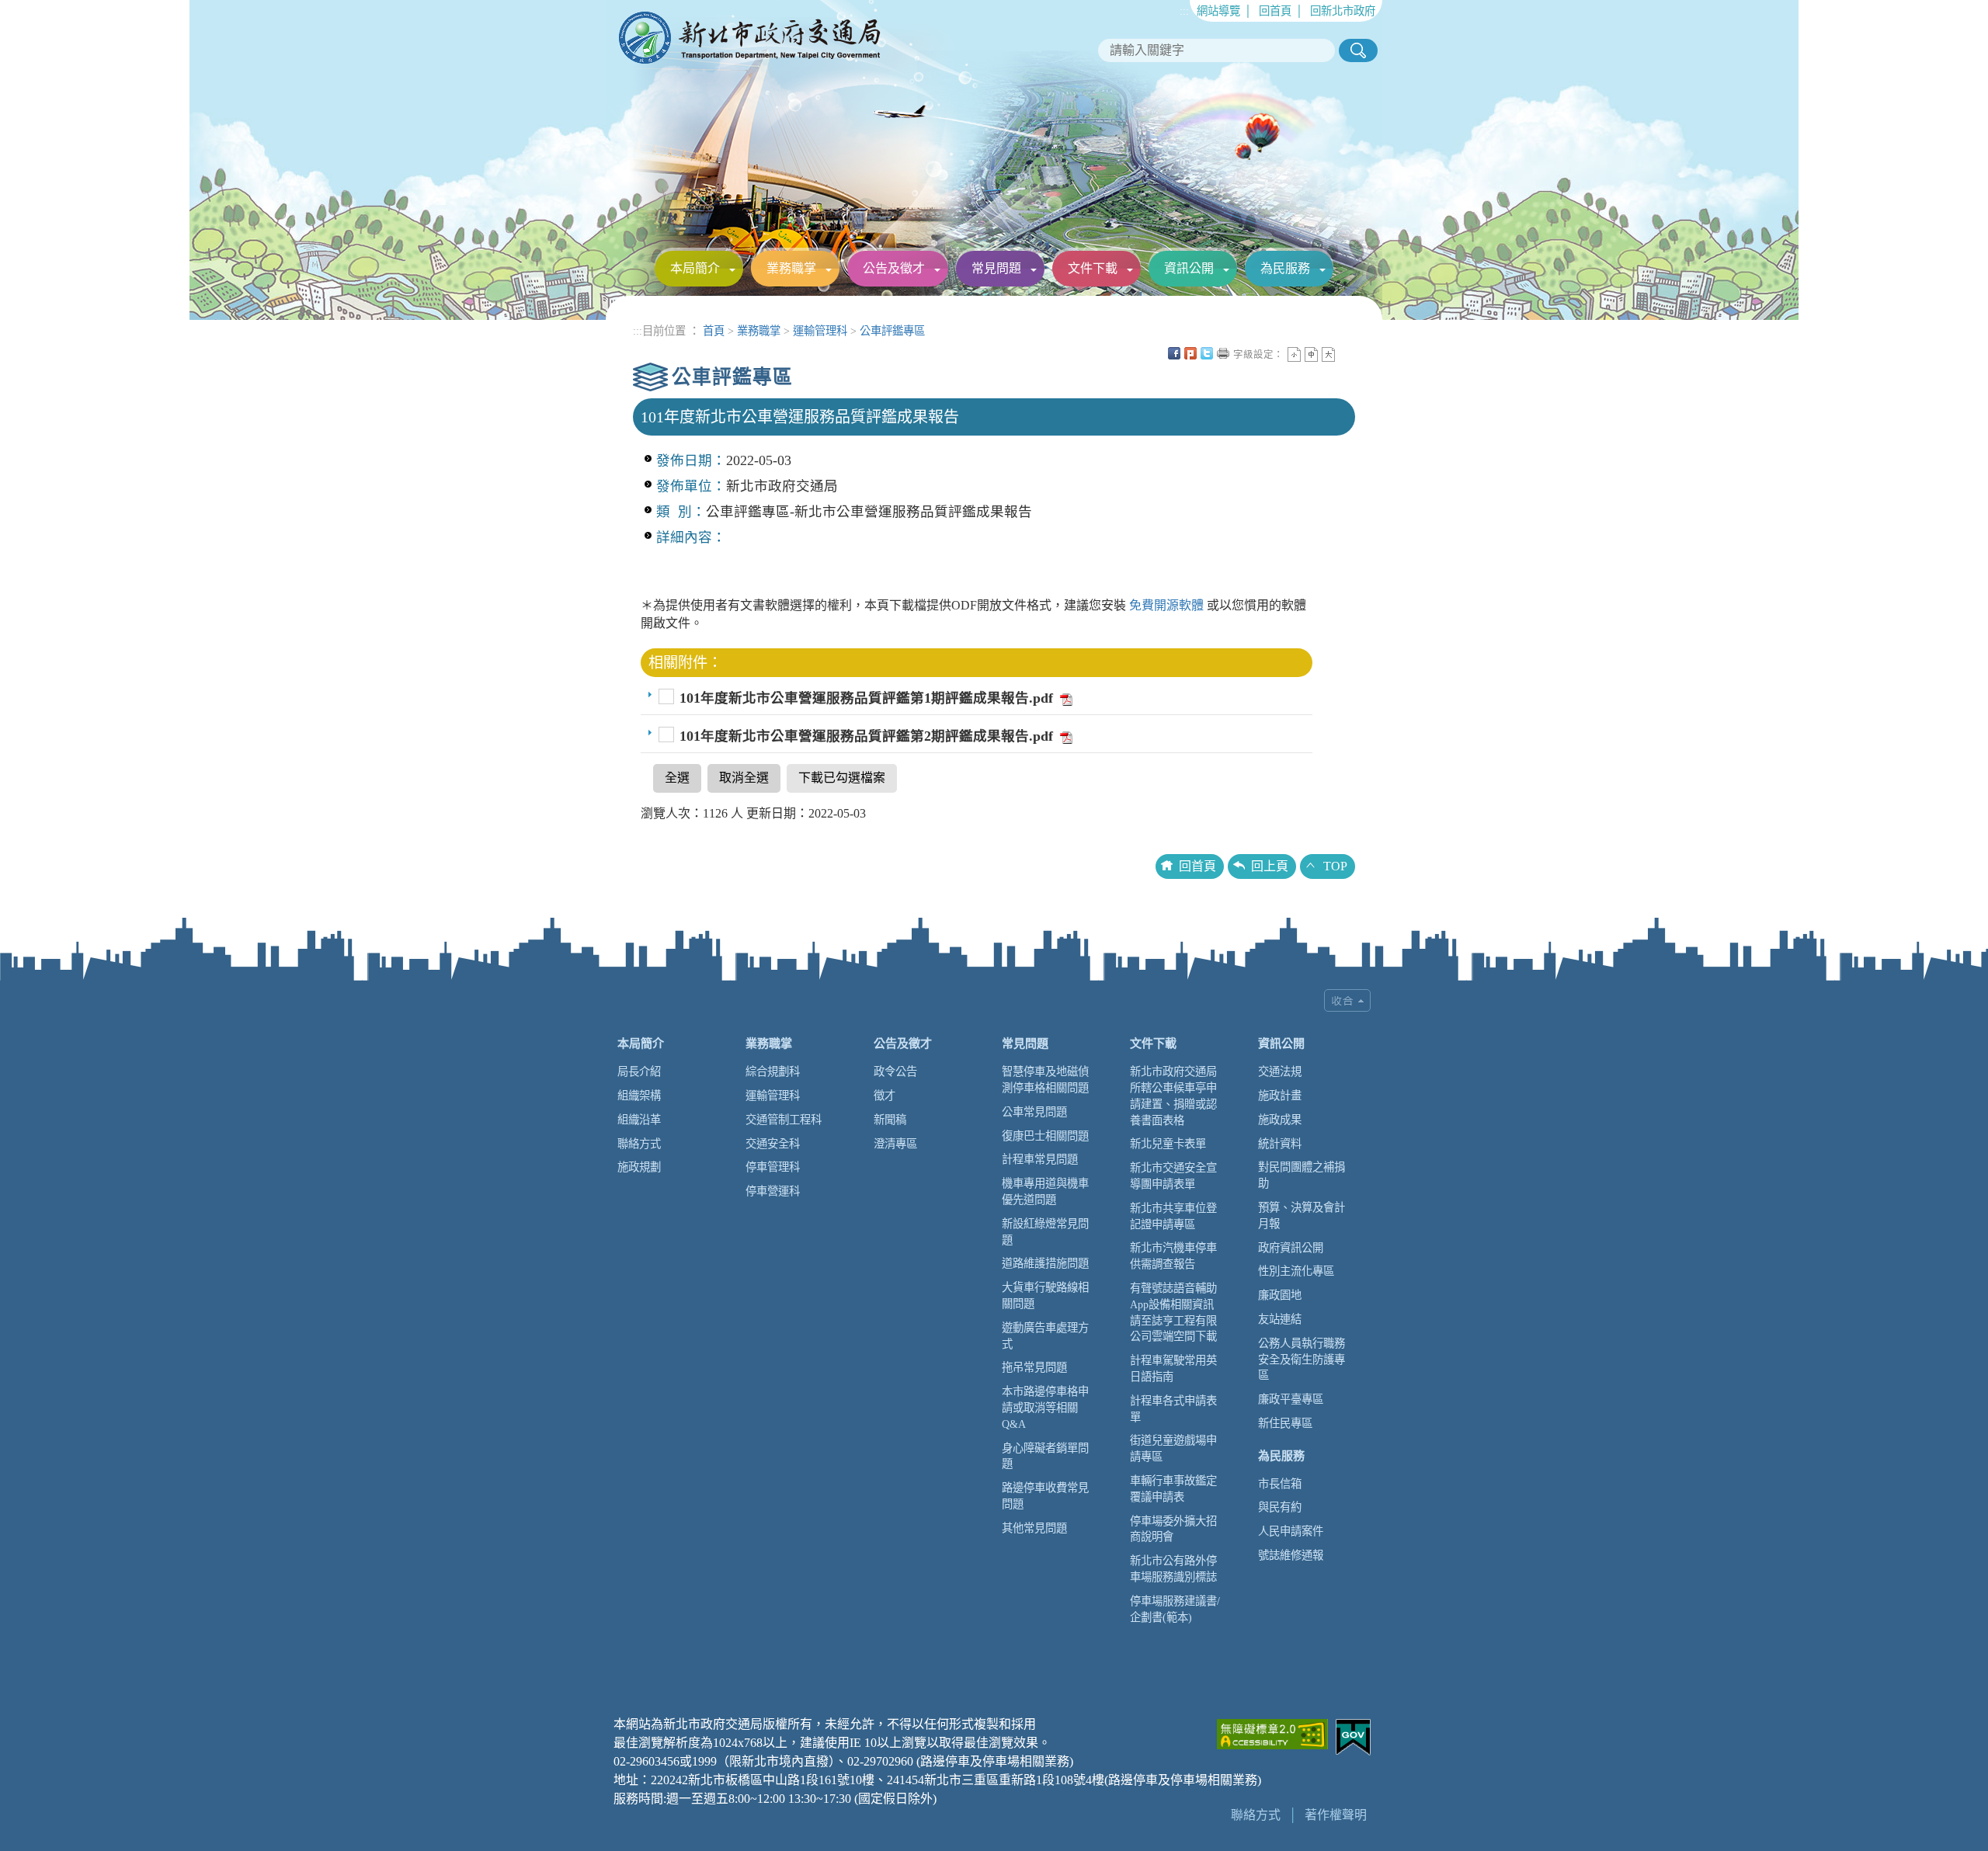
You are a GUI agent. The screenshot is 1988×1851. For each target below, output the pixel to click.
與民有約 (1280, 1507)
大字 (1328, 354)
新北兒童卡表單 (1168, 1144)
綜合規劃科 (773, 1071)
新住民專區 (1285, 1423)
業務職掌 (791, 268)
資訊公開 (1189, 268)
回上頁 (1270, 866)
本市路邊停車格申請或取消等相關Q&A (1045, 1408)
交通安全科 (773, 1144)
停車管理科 (773, 1167)
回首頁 (1275, 11)
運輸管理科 (820, 331)
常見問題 (996, 268)
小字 (1294, 354)
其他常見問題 (1034, 1528)
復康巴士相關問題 (1045, 1136)
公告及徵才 (894, 268)
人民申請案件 (1291, 1531)
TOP (1335, 866)
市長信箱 (1280, 1484)
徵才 (885, 1096)
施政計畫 (1280, 1096)
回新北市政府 (1343, 11)
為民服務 (1285, 268)
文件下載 (1093, 268)
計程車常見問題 (1040, 1159)
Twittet (1207, 353)
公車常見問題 (1034, 1112)
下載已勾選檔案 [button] (842, 778)
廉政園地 (1280, 1295)
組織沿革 (639, 1120)
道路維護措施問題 (1045, 1263)
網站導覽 (1218, 11)
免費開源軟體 (1168, 605)
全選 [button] (677, 778)
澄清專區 (895, 1144)
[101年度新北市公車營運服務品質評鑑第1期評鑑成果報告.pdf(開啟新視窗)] (1065, 698)
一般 (1311, 354)
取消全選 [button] (744, 778)
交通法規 (1280, 1071)
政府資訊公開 (1291, 1248)
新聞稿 (890, 1120)
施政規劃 (639, 1167)
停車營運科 (773, 1191)
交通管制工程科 (784, 1120)
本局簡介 (695, 268)
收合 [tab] (1347, 1000)
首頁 (714, 331)
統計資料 (1280, 1144)
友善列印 (1223, 353)
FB (1174, 353)
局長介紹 (639, 1071)
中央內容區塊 (1345, 353)
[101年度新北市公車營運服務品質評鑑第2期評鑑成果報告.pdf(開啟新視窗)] (1065, 736)
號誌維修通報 (1291, 1555)
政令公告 (895, 1071)
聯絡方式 (639, 1144)
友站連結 (1280, 1319)
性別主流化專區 (1296, 1271)
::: (1184, 11)
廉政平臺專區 (1291, 1399)
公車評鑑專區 (892, 331)
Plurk (1190, 353)
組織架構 (639, 1096)
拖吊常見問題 (1034, 1367)
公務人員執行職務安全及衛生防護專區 (1302, 1360)
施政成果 (1280, 1120)
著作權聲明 (1336, 1815)
